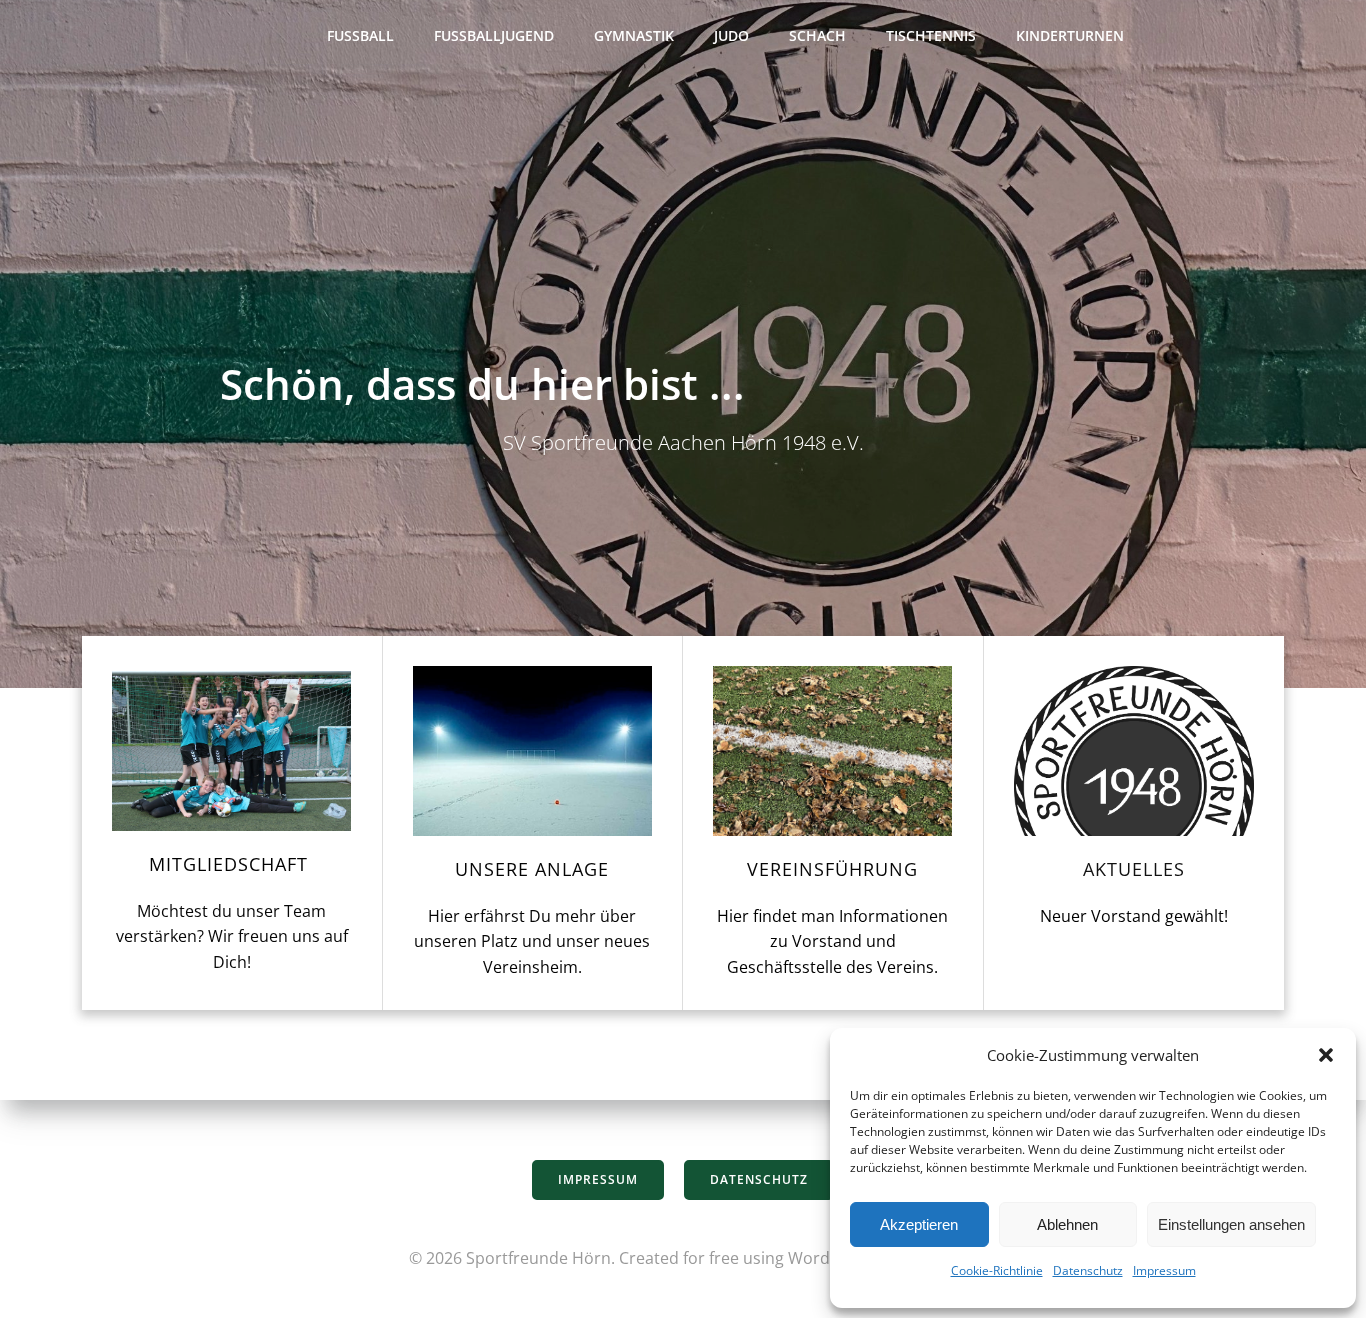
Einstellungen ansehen (1231, 1224)
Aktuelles (1134, 869)
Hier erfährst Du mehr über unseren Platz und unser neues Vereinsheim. (532, 941)
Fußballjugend (494, 35)
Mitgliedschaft (231, 864)
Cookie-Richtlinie (997, 1270)
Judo (731, 35)
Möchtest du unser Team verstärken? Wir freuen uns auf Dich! (232, 936)
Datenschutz (1088, 1270)
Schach (817, 35)
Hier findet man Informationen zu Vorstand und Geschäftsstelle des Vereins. (832, 941)
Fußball (360, 35)
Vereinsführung (832, 869)
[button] (1326, 1055)
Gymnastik (634, 35)
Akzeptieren (919, 1224)
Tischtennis (931, 35)
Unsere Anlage (532, 869)
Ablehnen (1067, 1224)
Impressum (1164, 1270)
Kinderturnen (1070, 35)
